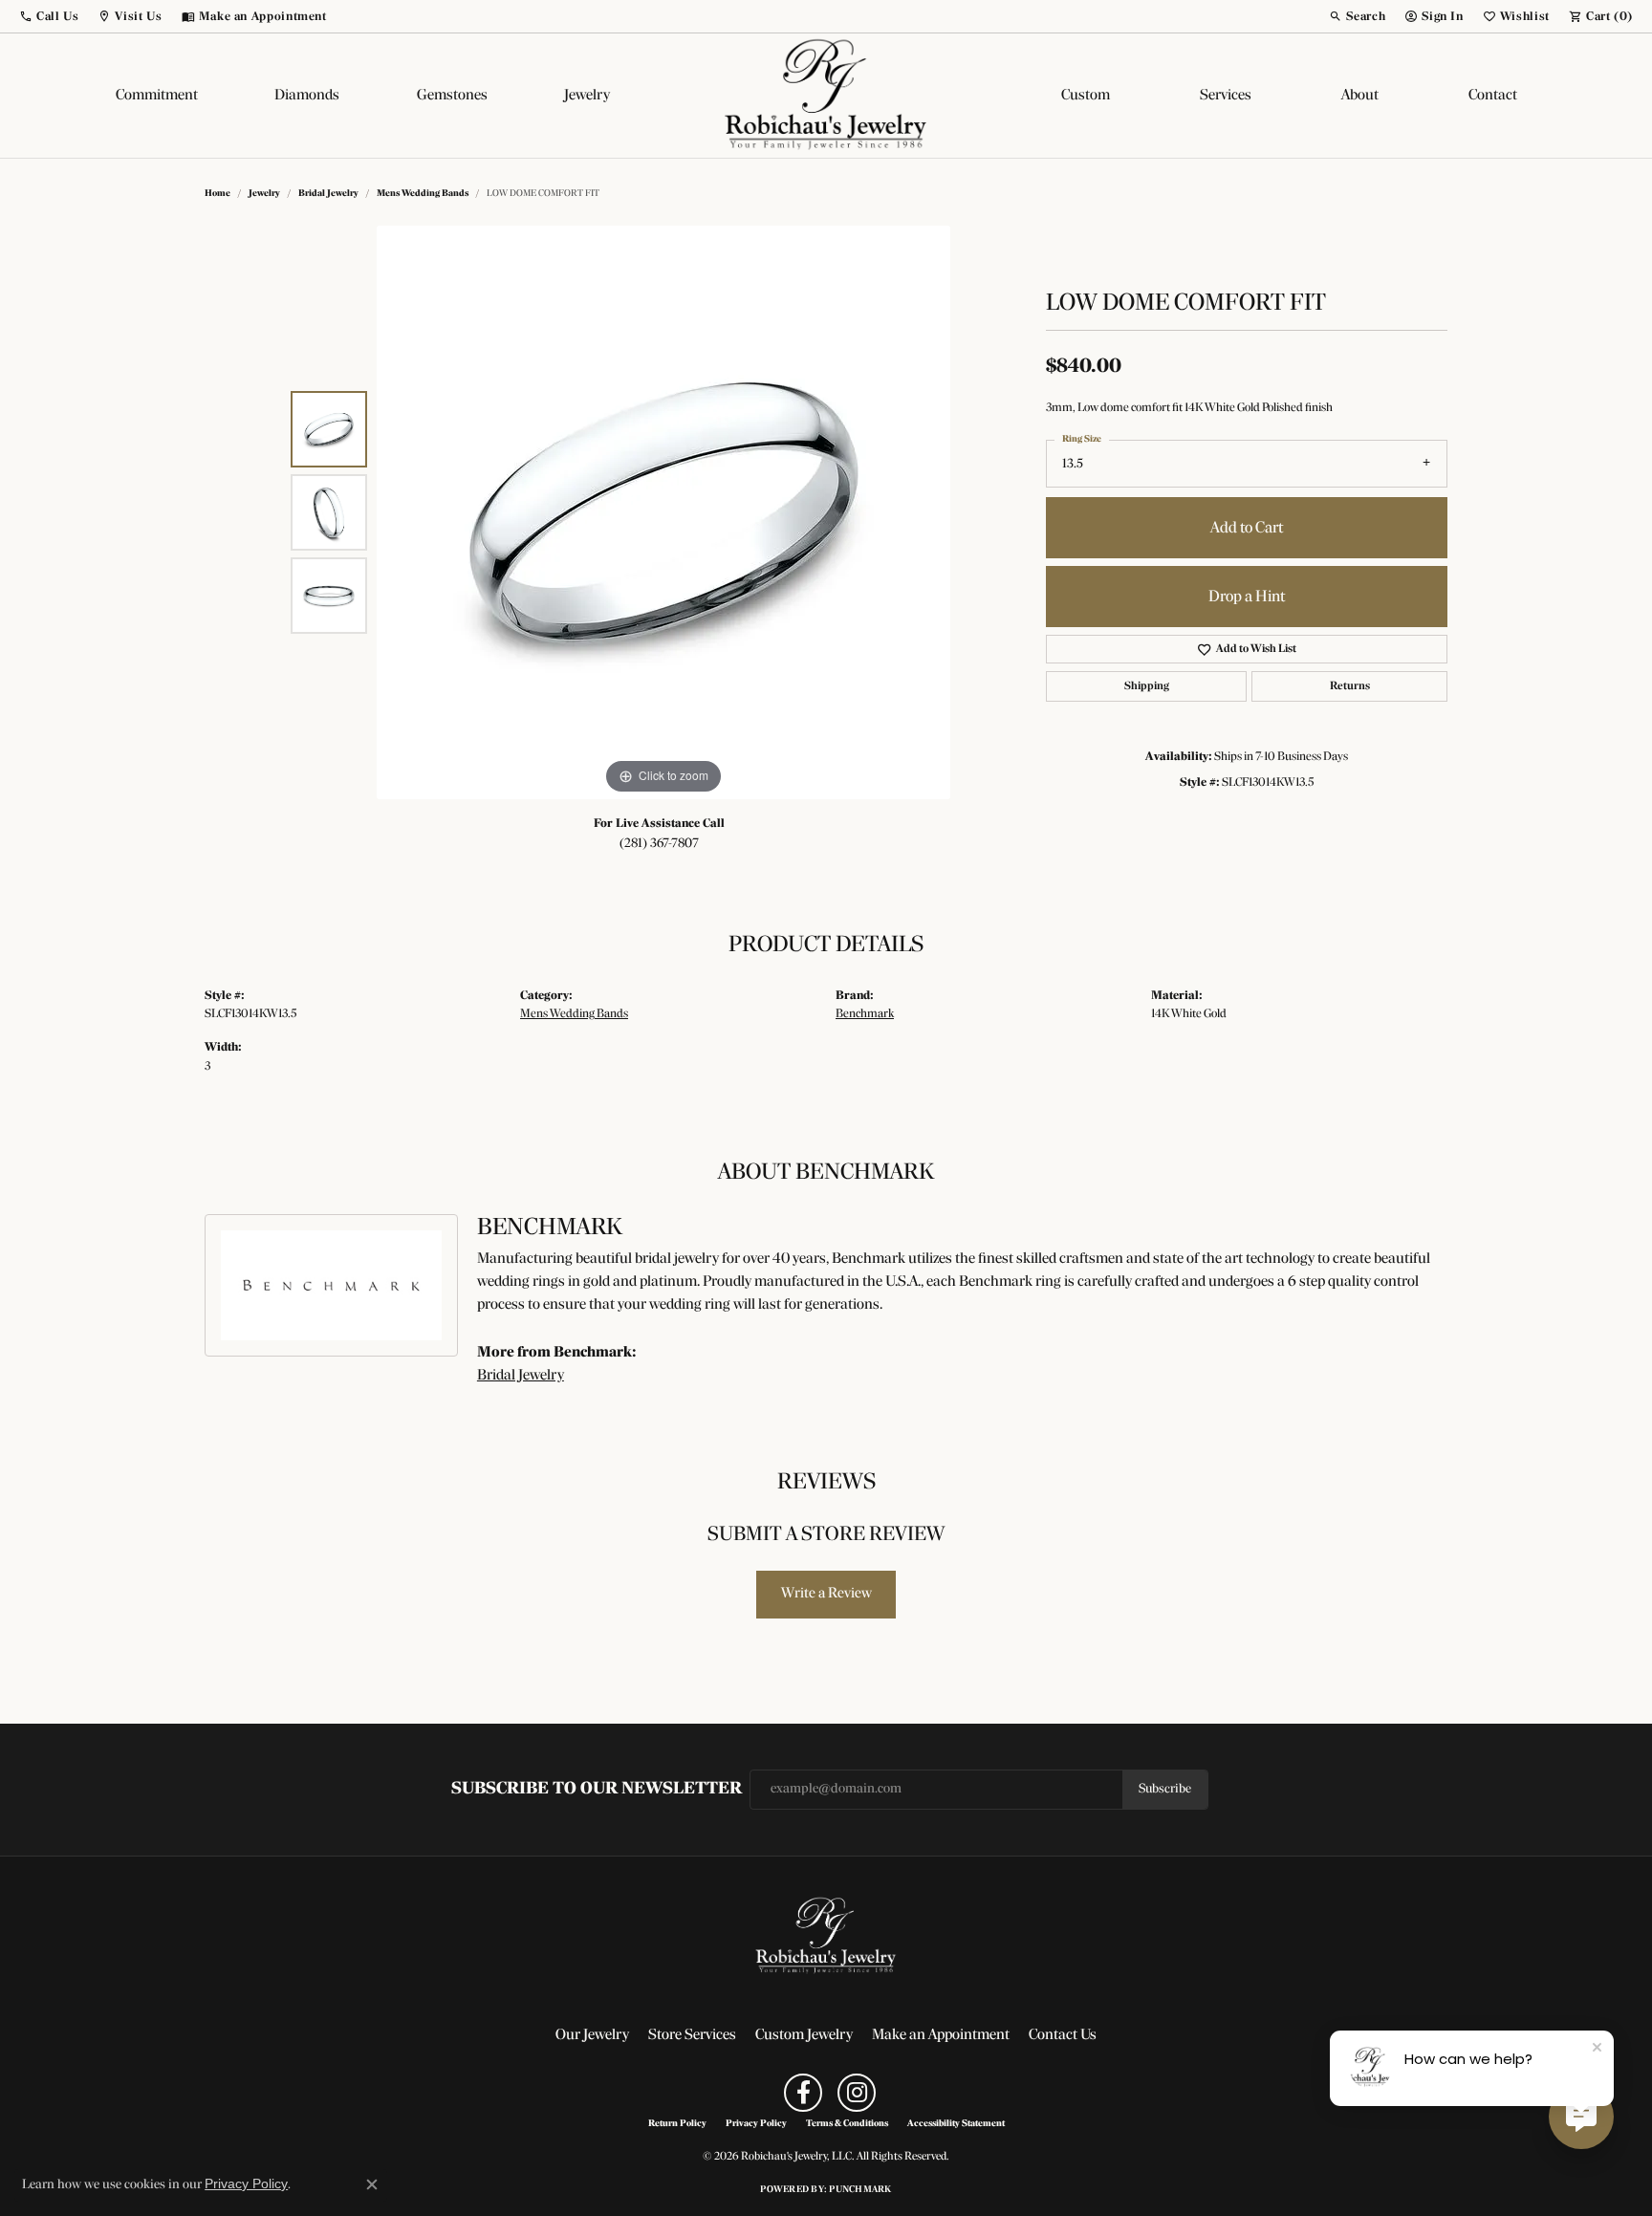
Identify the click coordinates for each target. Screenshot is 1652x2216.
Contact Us (1063, 2035)
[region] (663, 512)
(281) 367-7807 (659, 844)
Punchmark (860, 2190)
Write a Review (826, 1594)
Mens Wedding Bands (423, 194)
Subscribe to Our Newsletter (597, 1789)
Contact (1493, 96)
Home (217, 194)
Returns (1350, 686)
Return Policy (677, 2124)
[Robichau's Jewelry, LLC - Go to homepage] (826, 1936)
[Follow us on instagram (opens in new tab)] (857, 2093)
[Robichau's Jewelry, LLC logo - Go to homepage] (826, 96)
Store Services (692, 2035)
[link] (254, 16)
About (1360, 96)
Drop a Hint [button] (1247, 597)
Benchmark (865, 1014)
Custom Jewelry (804, 2035)
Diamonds (307, 96)
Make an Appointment (941, 2035)
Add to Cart (1247, 528)
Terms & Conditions (847, 2124)
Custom (1086, 96)
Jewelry (587, 96)
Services (1226, 96)
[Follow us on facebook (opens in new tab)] (803, 2093)
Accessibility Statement (956, 2124)
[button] (49, 16)
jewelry (264, 194)
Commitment (157, 96)
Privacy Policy (756, 2124)
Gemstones (452, 96)
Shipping (1147, 686)
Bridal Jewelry (328, 194)
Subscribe (1165, 1789)
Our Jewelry (592, 2035)
